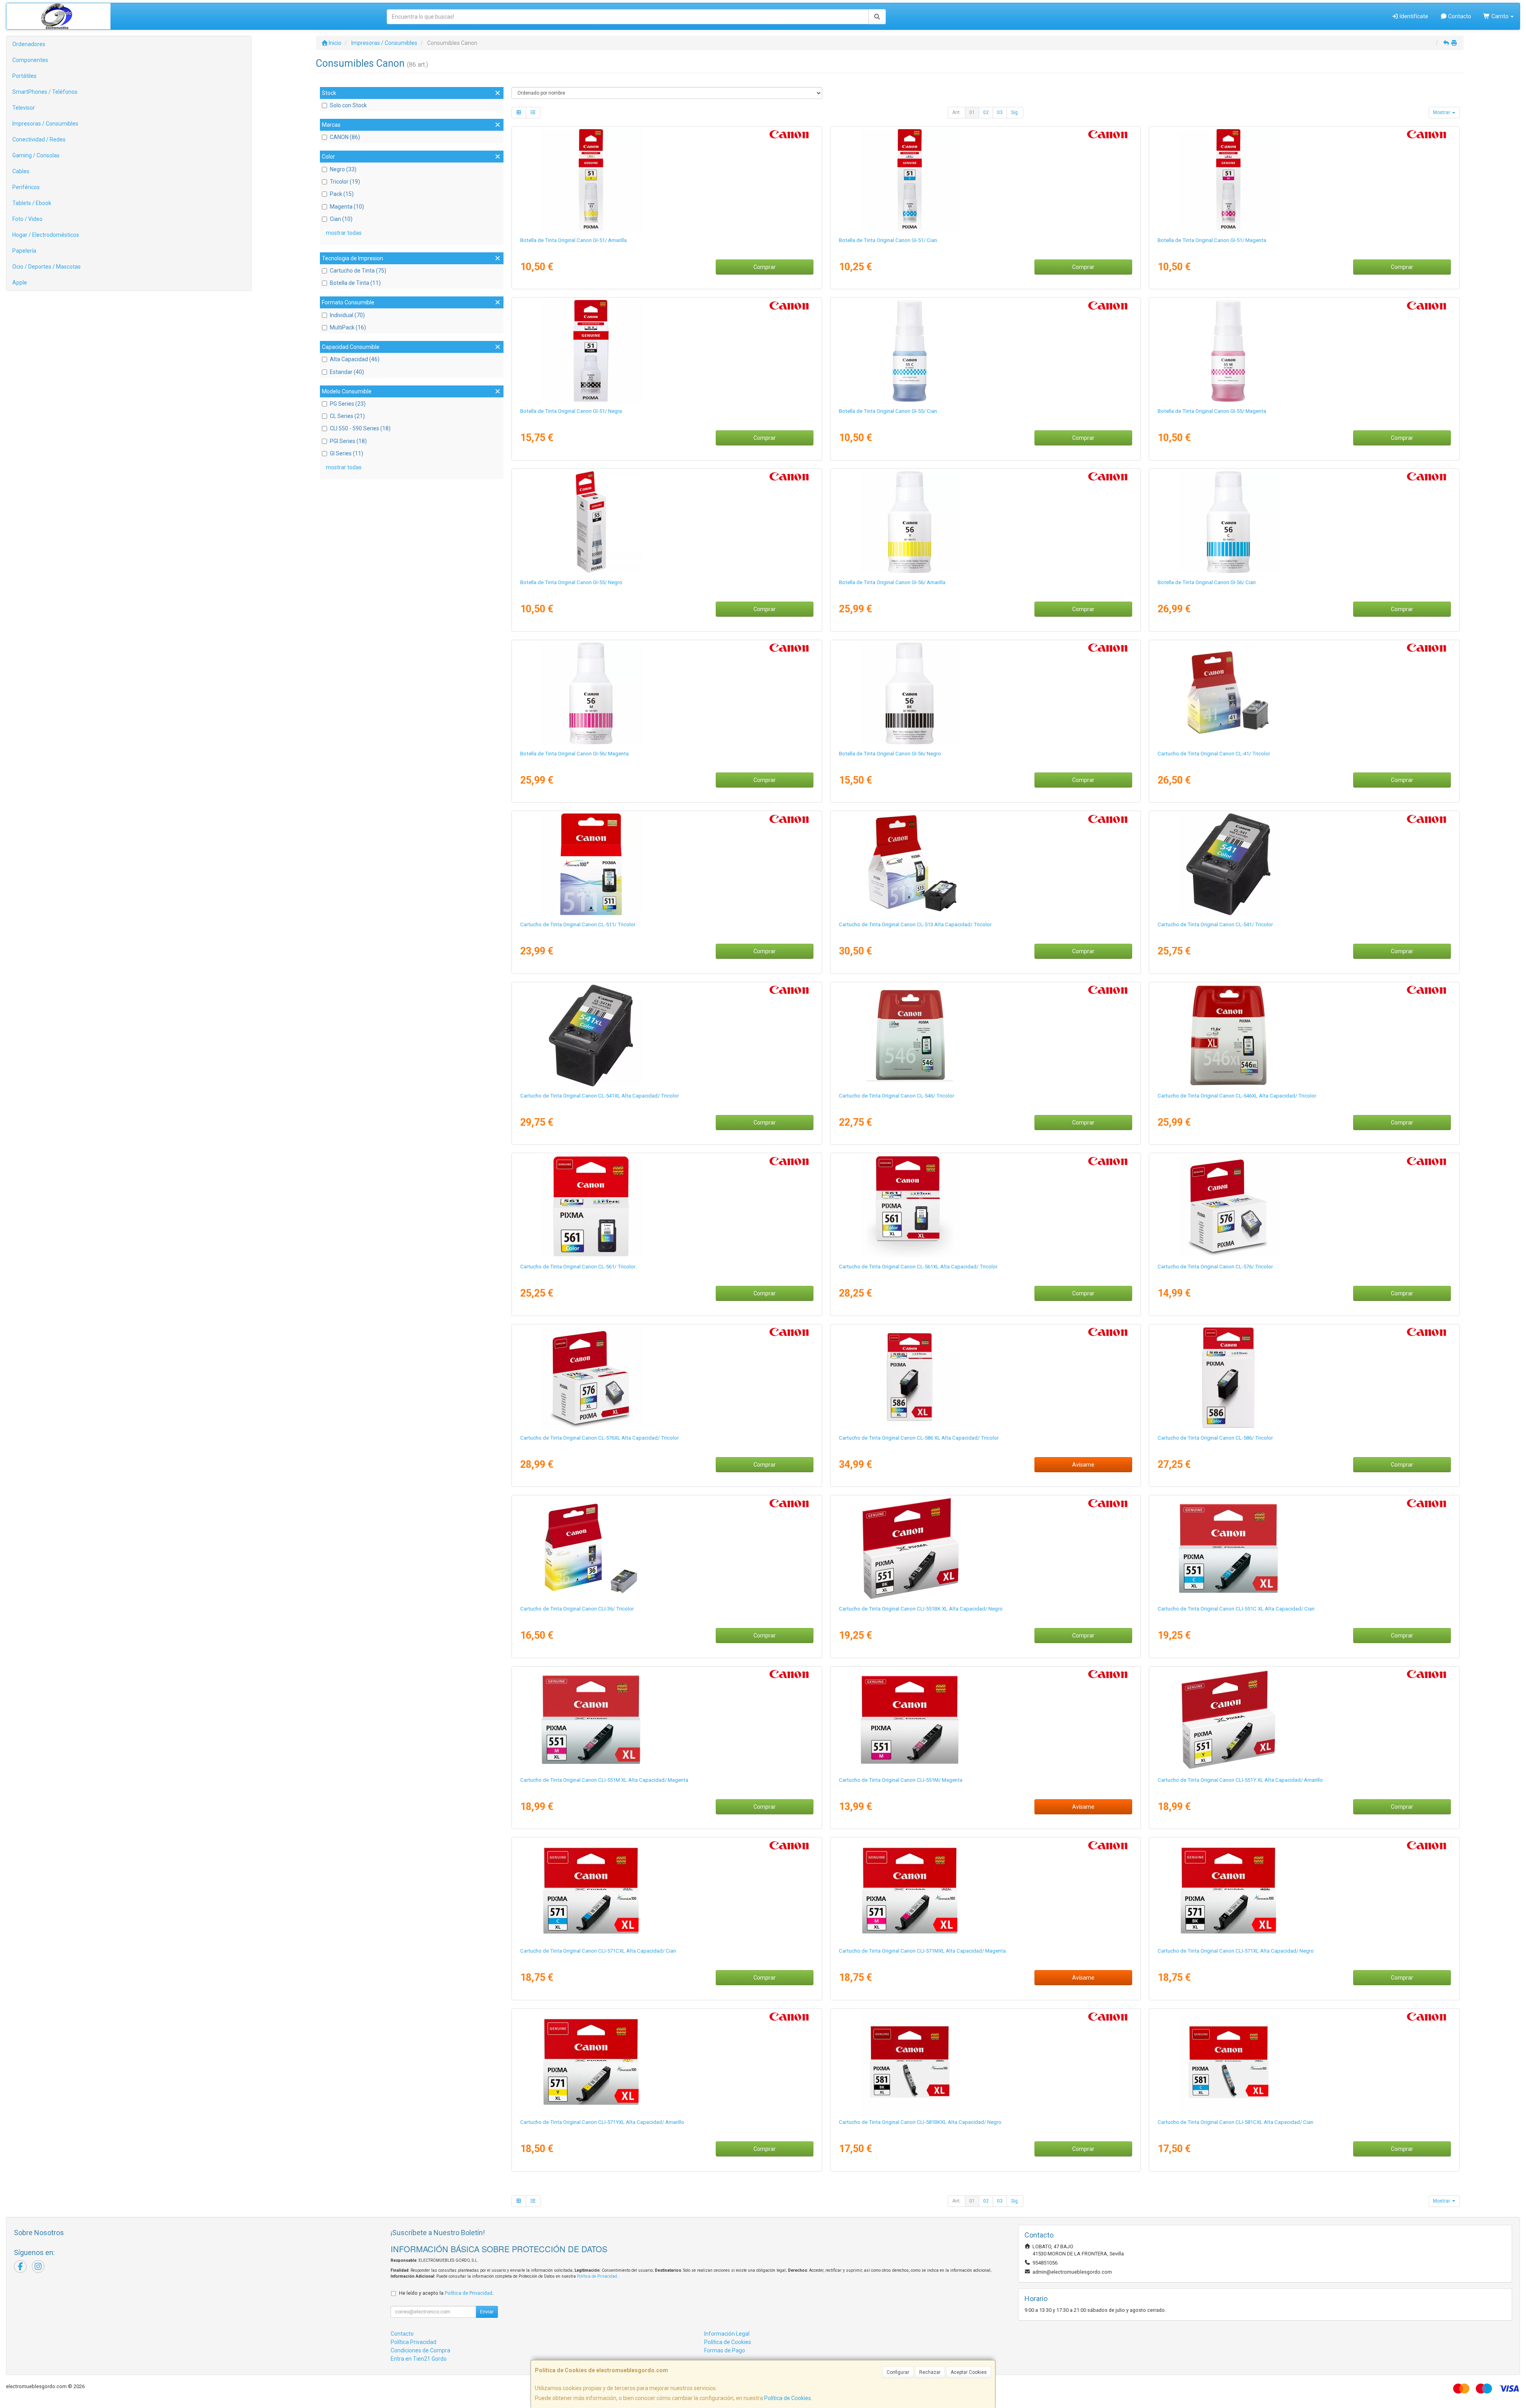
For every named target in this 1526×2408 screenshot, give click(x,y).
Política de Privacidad (597, 2276)
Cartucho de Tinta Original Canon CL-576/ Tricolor (1215, 1267)
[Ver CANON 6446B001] (1304, 1720)
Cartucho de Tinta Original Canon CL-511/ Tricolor (578, 924)
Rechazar (930, 2372)
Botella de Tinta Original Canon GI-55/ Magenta (1212, 411)
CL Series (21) (347, 416)
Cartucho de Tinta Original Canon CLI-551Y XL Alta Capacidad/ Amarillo (1240, 1780)
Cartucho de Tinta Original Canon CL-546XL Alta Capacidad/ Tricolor (1237, 1096)
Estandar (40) (347, 372)
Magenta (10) (347, 207)
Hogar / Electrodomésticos (46, 235)
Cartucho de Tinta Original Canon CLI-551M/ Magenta (901, 1780)
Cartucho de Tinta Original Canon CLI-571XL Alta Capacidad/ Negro (1236, 1951)
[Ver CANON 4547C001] (1304, 180)
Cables (21, 171)
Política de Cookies (788, 2398)
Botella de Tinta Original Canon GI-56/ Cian (1207, 582)
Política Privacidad (413, 2342)
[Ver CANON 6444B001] (1304, 1549)
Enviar (487, 2312)
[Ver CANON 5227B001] (1304, 864)
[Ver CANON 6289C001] (985, 351)
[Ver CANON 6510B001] (985, 1720)
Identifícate (1413, 16)
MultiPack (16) (348, 327)
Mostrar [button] (1442, 112)
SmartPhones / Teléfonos (45, 92)
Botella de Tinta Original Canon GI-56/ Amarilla (892, 582)
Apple (20, 283)
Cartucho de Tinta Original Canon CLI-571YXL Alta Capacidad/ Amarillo (602, 2122)
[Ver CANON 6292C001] (667, 522)
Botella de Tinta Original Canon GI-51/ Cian (888, 240)
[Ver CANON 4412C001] (985, 693)
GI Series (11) (347, 453)
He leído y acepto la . (446, 2293)
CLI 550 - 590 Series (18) (360, 428)
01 (972, 112)
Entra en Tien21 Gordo (419, 2359)
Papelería (24, 251)
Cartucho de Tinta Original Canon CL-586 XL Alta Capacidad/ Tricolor (919, 1438)
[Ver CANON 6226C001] (985, 1378)
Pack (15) (342, 194)
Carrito (1500, 16)
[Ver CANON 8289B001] (985, 1036)
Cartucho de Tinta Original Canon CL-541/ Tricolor (1215, 924)
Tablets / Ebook (32, 203)
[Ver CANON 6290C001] (1304, 351)
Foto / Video (27, 219)
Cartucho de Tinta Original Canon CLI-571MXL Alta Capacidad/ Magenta (922, 1951)
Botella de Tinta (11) (355, 283)
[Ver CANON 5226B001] (667, 1036)
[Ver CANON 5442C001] (1304, 1206)
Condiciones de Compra (420, 2350)
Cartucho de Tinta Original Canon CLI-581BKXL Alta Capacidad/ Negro (920, 2122)
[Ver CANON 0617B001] (1304, 693)
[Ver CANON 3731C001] (667, 1206)
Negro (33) (343, 169)
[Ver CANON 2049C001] (1304, 2062)
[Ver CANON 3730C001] (985, 1206)
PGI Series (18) (348, 441)
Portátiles (24, 76)
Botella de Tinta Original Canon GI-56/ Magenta (574, 754)
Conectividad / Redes (39, 139)
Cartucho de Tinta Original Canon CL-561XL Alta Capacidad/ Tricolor (918, 1267)
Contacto (1459, 16)
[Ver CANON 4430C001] (1304, 522)
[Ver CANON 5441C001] (667, 1378)
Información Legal (727, 2334)
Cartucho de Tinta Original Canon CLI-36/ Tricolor (577, 1609)
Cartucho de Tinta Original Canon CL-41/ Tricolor (1214, 754)
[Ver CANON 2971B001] (985, 864)
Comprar (765, 267)
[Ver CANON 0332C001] (667, 1891)
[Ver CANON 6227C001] (1304, 1378)
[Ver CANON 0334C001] (667, 2062)
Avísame (1083, 1465)
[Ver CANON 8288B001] (1304, 1036)
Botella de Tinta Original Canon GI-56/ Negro (890, 754)
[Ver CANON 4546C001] (985, 180)
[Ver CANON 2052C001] (985, 2062)
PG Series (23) (348, 404)
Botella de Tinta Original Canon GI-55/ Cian (888, 411)
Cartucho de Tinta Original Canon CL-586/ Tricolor (1215, 1438)
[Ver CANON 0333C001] (985, 1891)
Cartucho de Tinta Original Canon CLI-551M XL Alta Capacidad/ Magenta (604, 1780)
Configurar (898, 2372)
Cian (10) (341, 219)
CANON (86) (345, 137)
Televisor (24, 108)
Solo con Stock (348, 105)
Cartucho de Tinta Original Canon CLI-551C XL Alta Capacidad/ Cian (1236, 1609)
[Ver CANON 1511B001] (667, 1549)
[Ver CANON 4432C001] (985, 522)
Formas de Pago (725, 2350)
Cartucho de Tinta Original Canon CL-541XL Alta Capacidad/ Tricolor (599, 1096)
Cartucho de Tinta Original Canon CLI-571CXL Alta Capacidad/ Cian (598, 1951)
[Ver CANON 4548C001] (667, 180)
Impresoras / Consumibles (45, 124)
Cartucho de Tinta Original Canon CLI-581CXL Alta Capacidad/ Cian (1236, 2122)
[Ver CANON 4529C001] (667, 351)
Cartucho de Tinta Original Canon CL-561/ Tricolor (578, 1267)
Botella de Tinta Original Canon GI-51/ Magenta (1212, 240)
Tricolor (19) (345, 182)
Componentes (30, 60)
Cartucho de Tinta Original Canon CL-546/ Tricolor (897, 1096)
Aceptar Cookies (969, 2372)
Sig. (1015, 112)
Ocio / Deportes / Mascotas (46, 267)
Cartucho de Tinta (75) (358, 271)
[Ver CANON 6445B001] (667, 1720)
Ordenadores (29, 44)
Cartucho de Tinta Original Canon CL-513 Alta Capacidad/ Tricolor (915, 924)
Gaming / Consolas (36, 155)
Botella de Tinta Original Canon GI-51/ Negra (571, 411)
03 (1000, 112)
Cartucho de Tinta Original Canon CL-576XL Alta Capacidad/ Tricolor (599, 1438)
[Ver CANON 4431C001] (667, 693)
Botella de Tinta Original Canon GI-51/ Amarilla (573, 240)
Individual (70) (347, 315)
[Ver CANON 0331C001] (1304, 1891)
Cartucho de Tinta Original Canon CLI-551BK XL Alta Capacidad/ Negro (921, 1609)
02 (986, 112)
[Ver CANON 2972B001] (667, 864)
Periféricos (26, 187)
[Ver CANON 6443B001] (985, 1549)
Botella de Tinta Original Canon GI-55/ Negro (571, 582)
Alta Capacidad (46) (355, 359)
